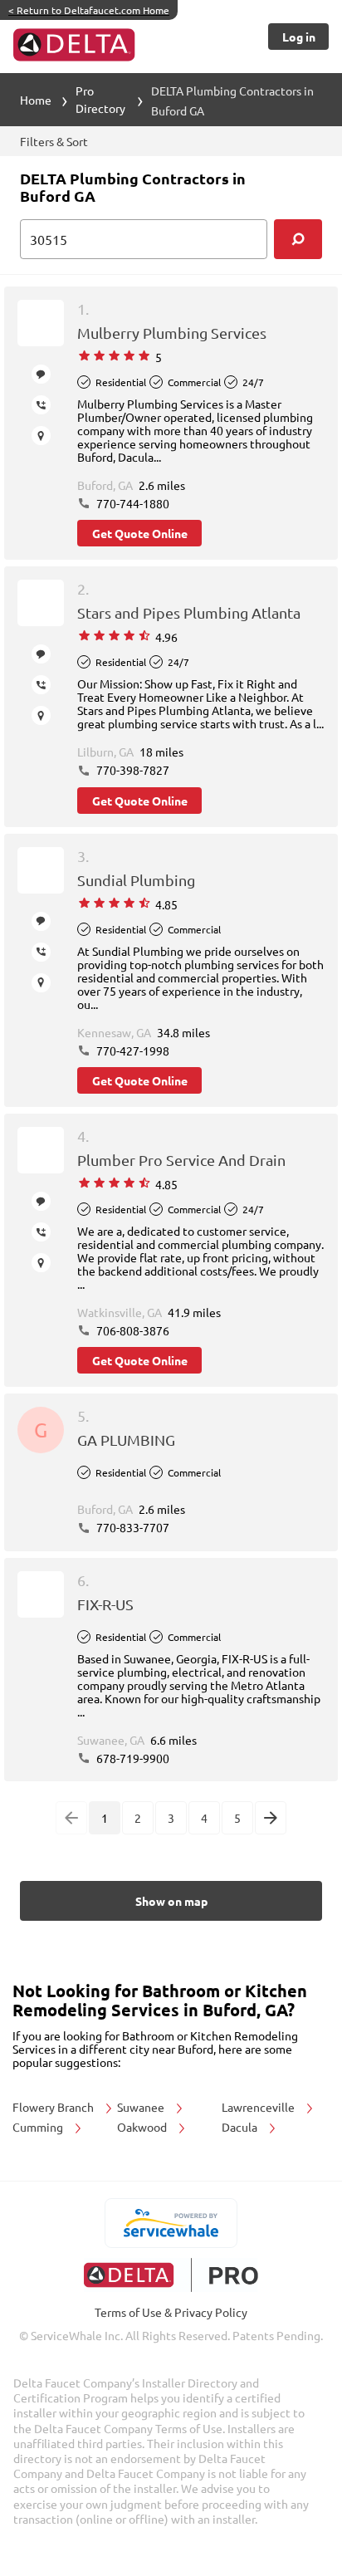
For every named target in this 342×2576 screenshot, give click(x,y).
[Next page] (271, 1818)
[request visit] (41, 436)
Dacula (241, 2127)
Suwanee (142, 2107)
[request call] (41, 405)
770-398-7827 (132, 770)
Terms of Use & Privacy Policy (171, 2312)
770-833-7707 (132, 1527)
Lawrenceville (259, 2107)
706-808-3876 (132, 1330)
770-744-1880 (132, 503)
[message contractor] (41, 374)
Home (36, 100)
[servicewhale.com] (171, 2223)
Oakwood (143, 2127)
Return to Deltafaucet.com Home (89, 10)
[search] (298, 239)
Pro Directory (100, 99)
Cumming (39, 2127)
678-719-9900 (132, 1758)
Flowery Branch (54, 2107)
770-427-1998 (132, 1050)
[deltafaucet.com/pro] (171, 2275)
